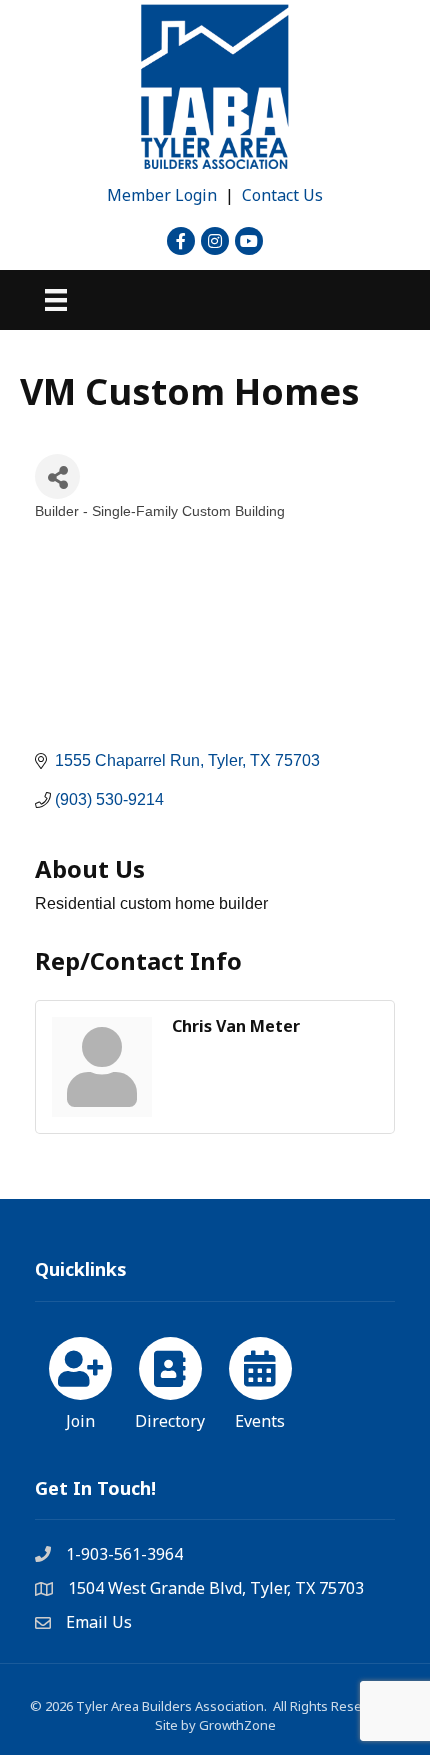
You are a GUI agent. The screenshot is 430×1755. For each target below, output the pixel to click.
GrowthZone (237, 1725)
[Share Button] (57, 476)
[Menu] (56, 300)
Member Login (162, 195)
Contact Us (282, 195)
